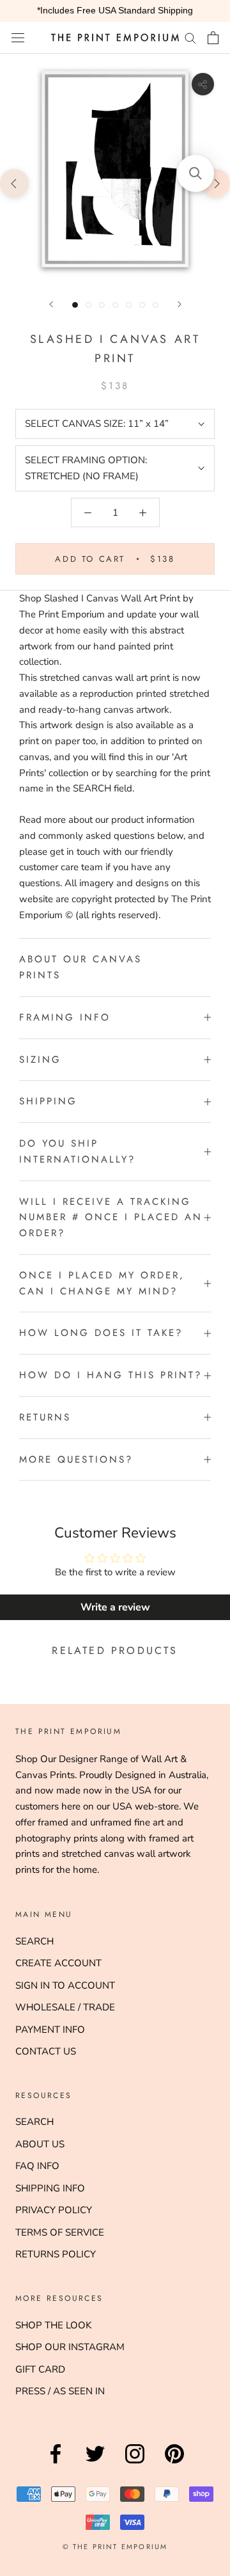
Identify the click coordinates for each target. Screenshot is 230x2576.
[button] (195, 173)
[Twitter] (95, 2463)
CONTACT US (46, 2051)
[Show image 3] (102, 305)
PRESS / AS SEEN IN (60, 2391)
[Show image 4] (115, 305)
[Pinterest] (174, 2463)
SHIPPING (48, 1101)
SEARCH (34, 1941)
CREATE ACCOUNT (58, 1963)
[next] (216, 183)
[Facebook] (56, 2463)
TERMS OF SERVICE (60, 2232)
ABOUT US (40, 2144)
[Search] (190, 37)
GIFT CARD (40, 2369)
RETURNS (45, 1417)
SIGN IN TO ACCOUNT (65, 1985)
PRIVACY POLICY (54, 2210)
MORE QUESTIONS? (76, 1459)
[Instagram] (135, 2463)
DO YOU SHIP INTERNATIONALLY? (77, 1151)
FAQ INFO (37, 2166)
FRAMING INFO (65, 1017)
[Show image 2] (88, 305)
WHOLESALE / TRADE (65, 2007)
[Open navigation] (18, 37)
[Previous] (51, 304)
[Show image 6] (142, 305)
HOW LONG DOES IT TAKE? (101, 1333)
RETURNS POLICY (56, 2254)
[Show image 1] (75, 305)
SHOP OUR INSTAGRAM (70, 2347)
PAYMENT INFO (50, 2030)
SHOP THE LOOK (53, 2325)
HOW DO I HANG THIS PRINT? (111, 1375)
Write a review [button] (115, 1607)
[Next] (180, 304)
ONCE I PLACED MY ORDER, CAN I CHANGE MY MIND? (102, 1283)
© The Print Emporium (115, 2547)
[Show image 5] (129, 305)
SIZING (40, 1060)
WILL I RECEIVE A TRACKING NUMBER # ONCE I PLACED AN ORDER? (111, 1218)
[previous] (14, 183)
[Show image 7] (156, 305)
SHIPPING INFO (50, 2188)
